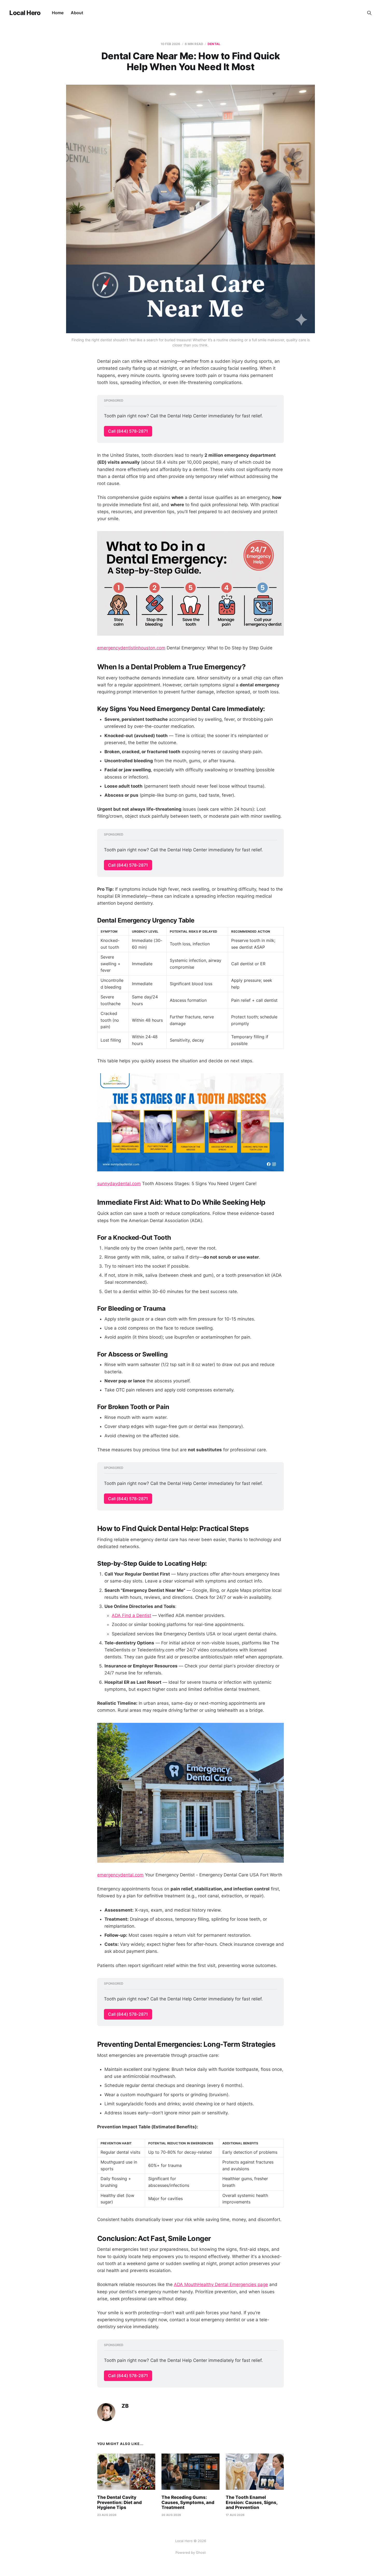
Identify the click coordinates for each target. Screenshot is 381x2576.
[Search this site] (369, 13)
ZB (125, 2406)
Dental (214, 44)
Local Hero (25, 13)
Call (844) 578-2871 (128, 431)
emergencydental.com (120, 1875)
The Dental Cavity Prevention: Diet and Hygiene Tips (119, 2502)
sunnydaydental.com (119, 1184)
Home (58, 13)
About (77, 13)
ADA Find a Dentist (131, 1615)
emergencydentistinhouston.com (131, 648)
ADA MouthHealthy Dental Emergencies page (221, 2284)
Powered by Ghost (191, 2552)
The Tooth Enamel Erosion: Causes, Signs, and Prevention (252, 2502)
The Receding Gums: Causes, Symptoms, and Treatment (188, 2502)
